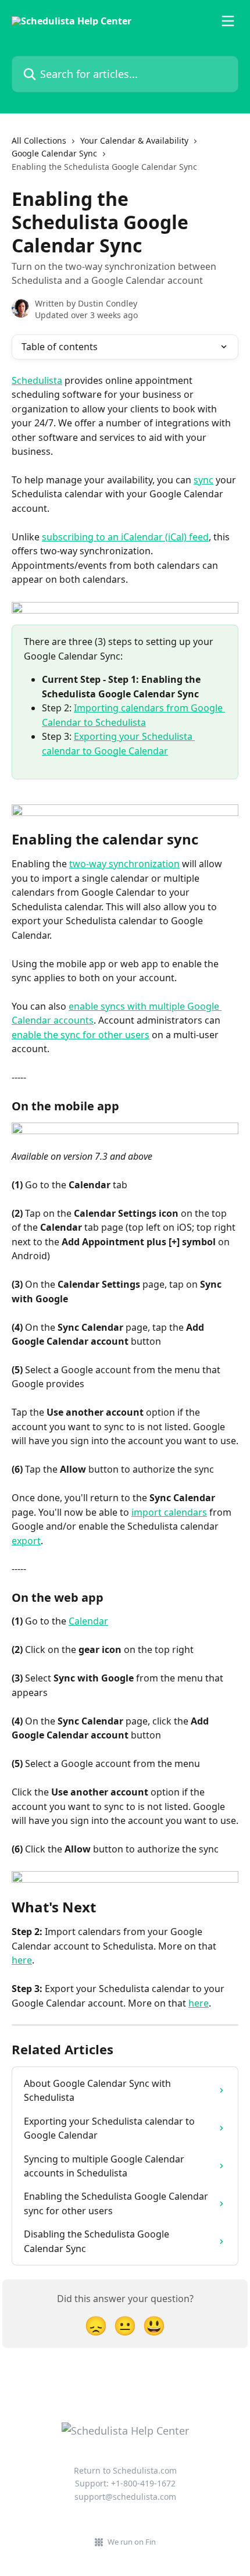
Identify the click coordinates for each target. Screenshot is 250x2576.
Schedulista (37, 380)
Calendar (88, 1621)
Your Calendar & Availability (134, 140)
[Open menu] (228, 21)
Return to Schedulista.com (125, 2470)
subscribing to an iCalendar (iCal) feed (125, 537)
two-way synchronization (124, 864)
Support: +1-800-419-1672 (125, 2483)
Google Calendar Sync (54, 153)
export (26, 1541)
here (22, 1960)
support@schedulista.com (125, 2497)
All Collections (39, 140)
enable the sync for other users (81, 1035)
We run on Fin (132, 2542)
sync (203, 480)
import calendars (169, 1512)
